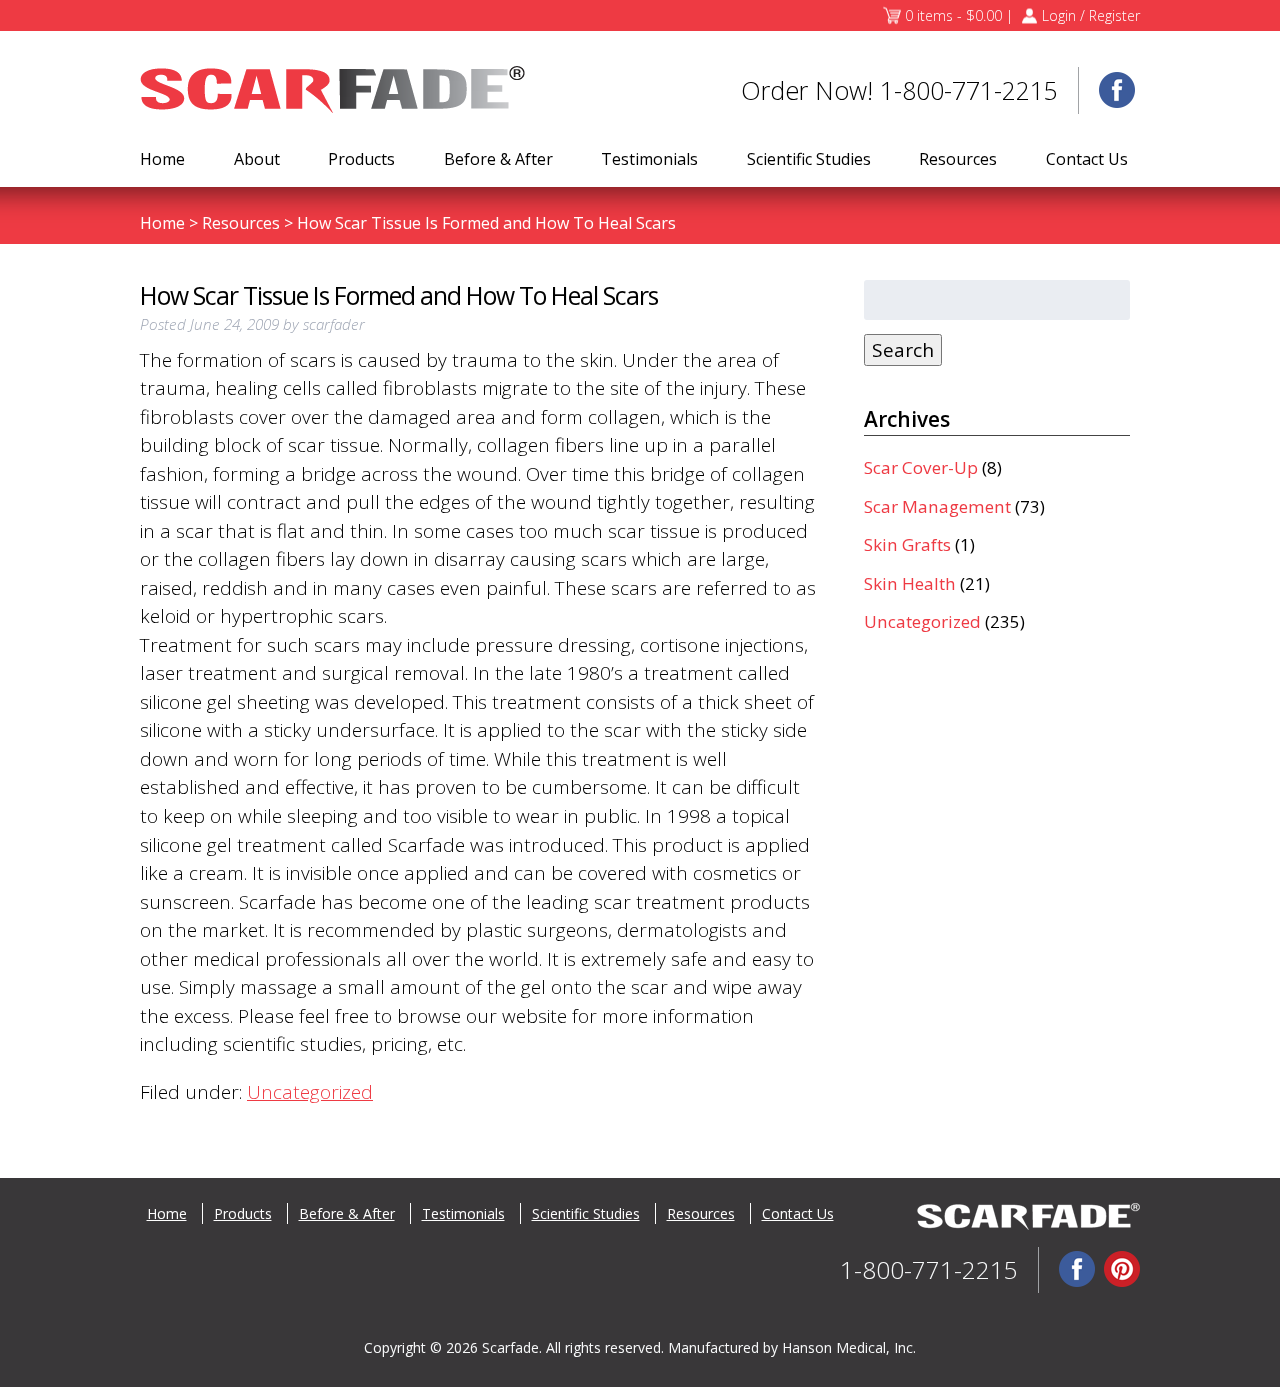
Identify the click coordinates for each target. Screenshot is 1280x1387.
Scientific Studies (809, 159)
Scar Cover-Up (921, 467)
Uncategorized (310, 1092)
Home (162, 159)
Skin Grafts (907, 544)
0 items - (953, 15)
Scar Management (937, 506)
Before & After (498, 159)
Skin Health (910, 583)
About (257, 159)
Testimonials (649, 159)
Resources (958, 159)
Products (361, 159)
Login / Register (1091, 15)
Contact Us (1087, 159)
